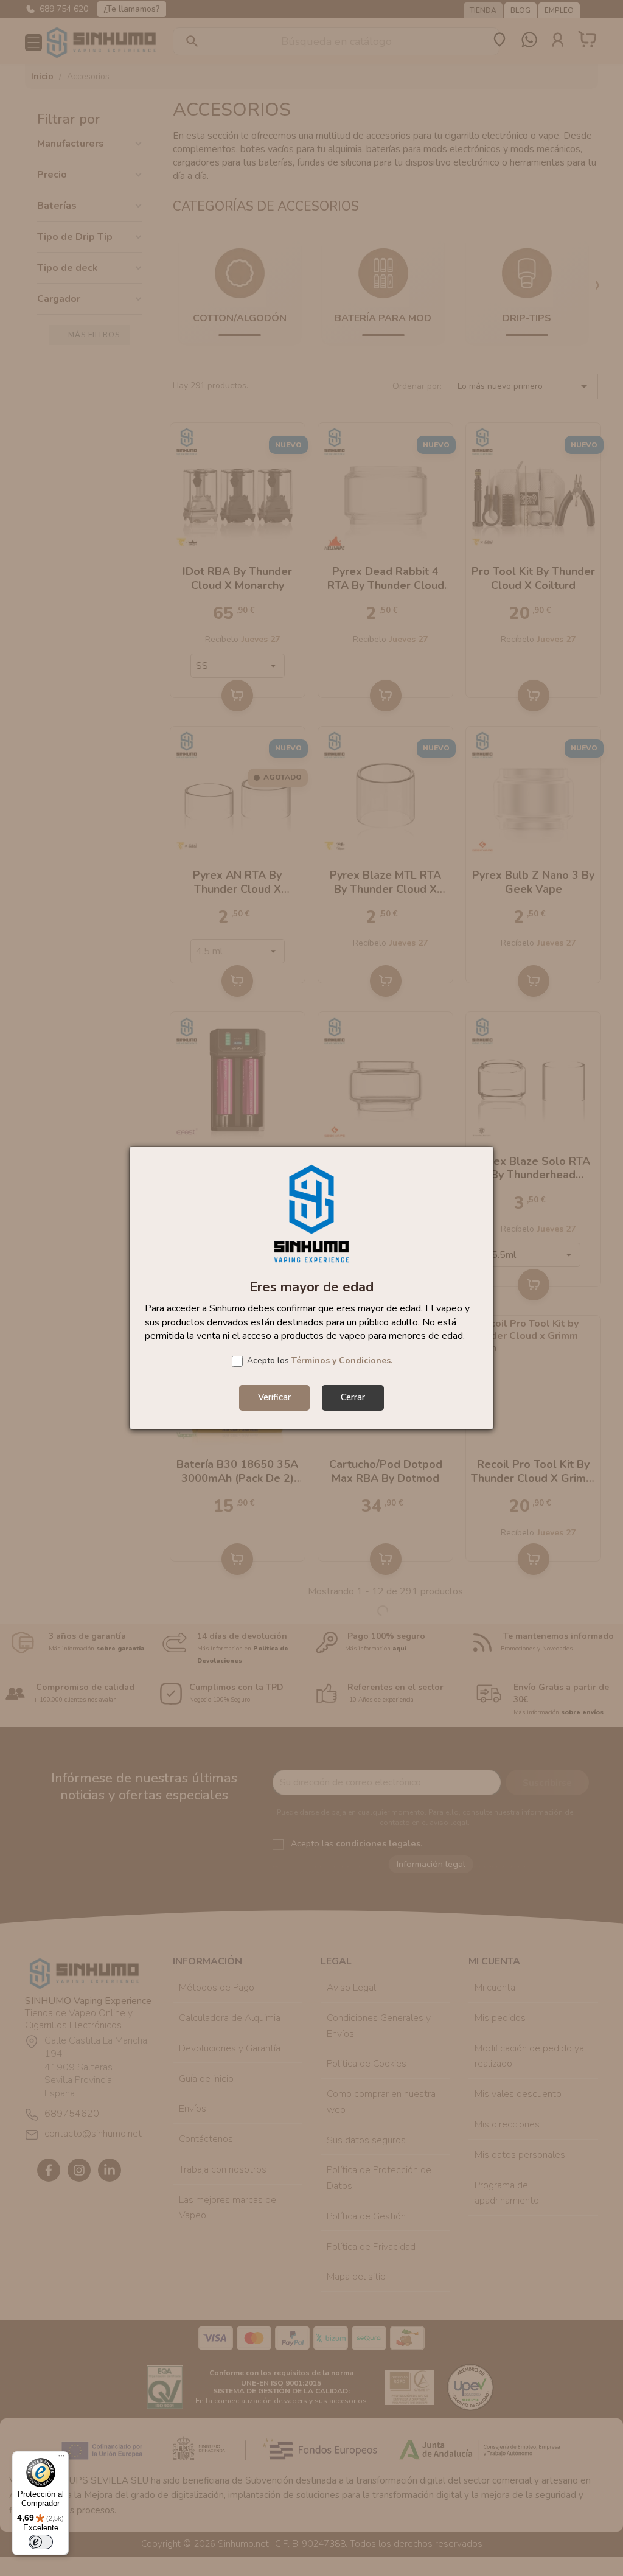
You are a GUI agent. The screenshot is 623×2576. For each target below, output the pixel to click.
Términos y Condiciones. (342, 1360)
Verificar (274, 1397)
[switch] (41, 2542)
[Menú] (61, 2459)
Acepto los (320, 1360)
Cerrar (353, 1397)
